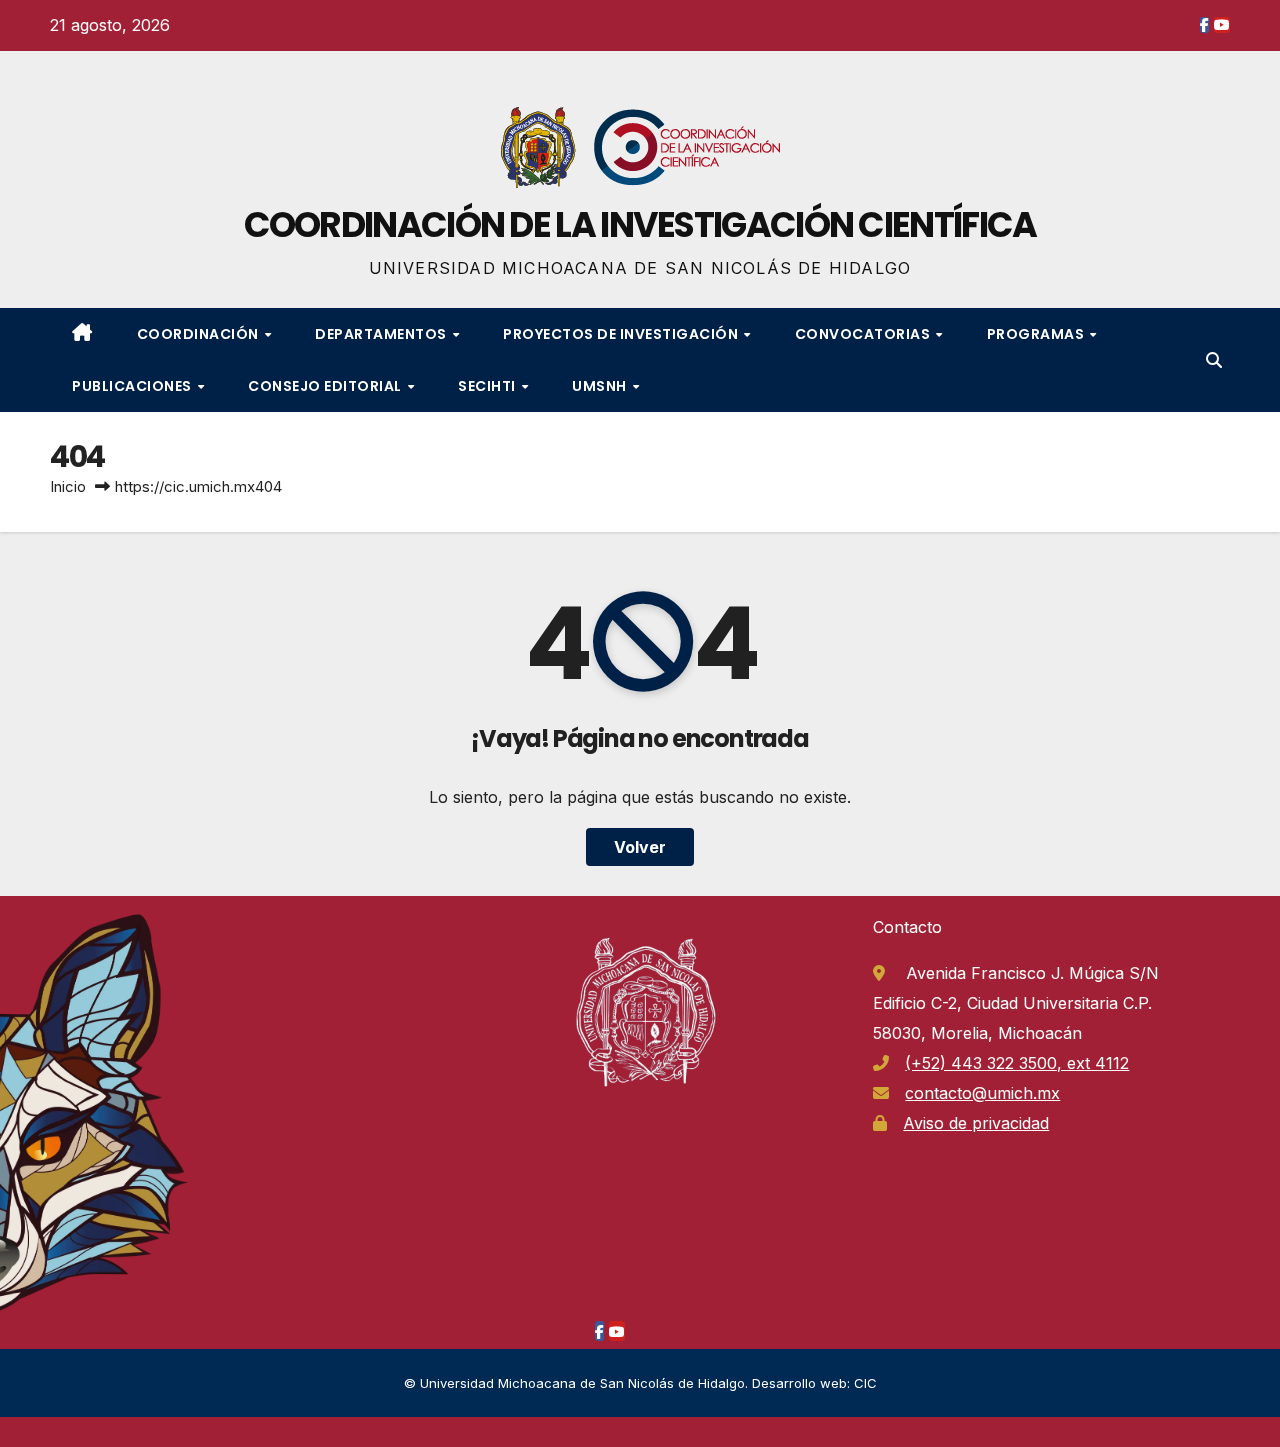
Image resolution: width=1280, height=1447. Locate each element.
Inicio (68, 486)
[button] (1214, 360)
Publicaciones (133, 386)
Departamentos (382, 334)
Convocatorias (864, 334)
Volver (640, 847)
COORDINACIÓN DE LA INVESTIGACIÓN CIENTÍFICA (640, 224)
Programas (1037, 334)
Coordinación (200, 334)
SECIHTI (488, 386)
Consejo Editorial (326, 386)
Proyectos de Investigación (622, 334)
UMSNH (601, 386)
